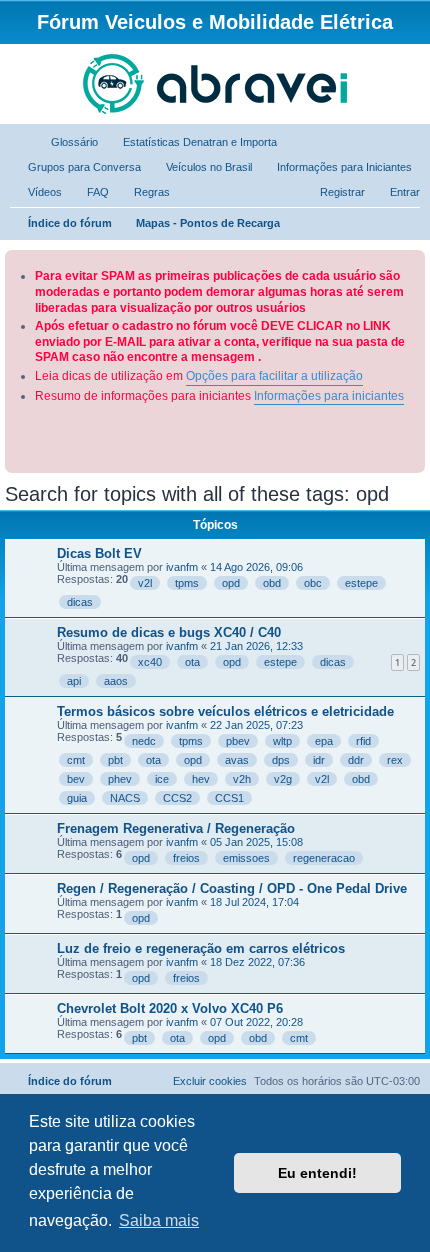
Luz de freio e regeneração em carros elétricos (201, 948)
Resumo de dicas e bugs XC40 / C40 (169, 632)
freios (186, 858)
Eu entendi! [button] (317, 1173)
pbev (238, 741)
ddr (356, 760)
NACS (125, 798)
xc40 (150, 662)
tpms (187, 583)
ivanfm (182, 567)
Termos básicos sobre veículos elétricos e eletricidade (225, 711)
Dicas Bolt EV (99, 553)
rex (395, 760)
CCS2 (177, 798)
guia (77, 798)
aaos (116, 681)
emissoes (246, 858)
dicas (80, 602)
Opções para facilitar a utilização (274, 376)
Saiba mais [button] (159, 1220)
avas (237, 760)
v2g (283, 779)
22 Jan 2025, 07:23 (256, 725)
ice (162, 779)
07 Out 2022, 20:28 (256, 1022)
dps (281, 760)
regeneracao (324, 858)
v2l (145, 583)
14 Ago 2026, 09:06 (256, 567)
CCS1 (229, 798)
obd (272, 583)
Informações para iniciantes (329, 396)
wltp (282, 741)
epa (324, 741)
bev (76, 779)
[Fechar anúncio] (412, 261)
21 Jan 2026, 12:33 (256, 646)
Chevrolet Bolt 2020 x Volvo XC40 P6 (170, 1008)
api (74, 681)
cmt (76, 760)
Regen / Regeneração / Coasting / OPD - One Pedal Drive (232, 888)
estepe (361, 583)
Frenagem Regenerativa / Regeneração (176, 828)
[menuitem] (65, 142)
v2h (242, 779)
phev (120, 779)
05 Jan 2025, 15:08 (256, 842)
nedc (144, 741)
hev (201, 779)
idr (319, 760)
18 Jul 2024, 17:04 (254, 902)
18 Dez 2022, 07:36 (257, 962)
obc (313, 583)
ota (192, 662)
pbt (115, 760)
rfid (363, 741)
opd (231, 583)
